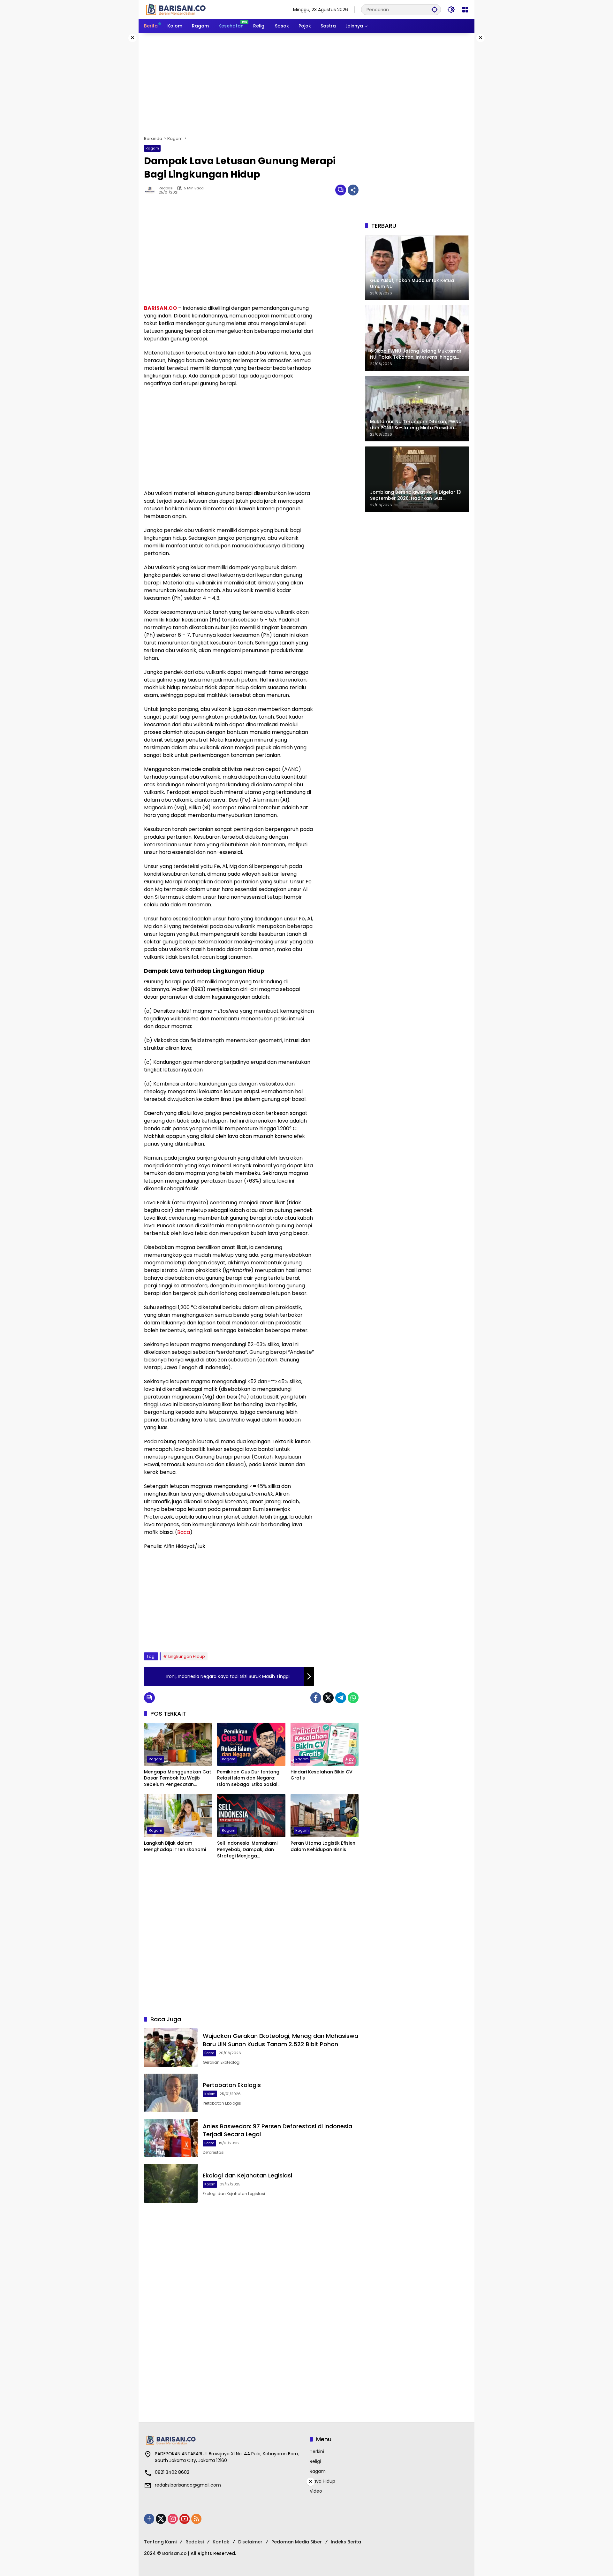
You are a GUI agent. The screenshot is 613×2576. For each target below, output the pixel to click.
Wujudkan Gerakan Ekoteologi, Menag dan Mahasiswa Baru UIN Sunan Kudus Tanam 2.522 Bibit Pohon (280, 2040)
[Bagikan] (353, 190)
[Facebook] (316, 1698)
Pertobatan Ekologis (232, 2085)
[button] (435, 9)
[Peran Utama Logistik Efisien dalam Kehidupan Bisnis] (325, 1816)
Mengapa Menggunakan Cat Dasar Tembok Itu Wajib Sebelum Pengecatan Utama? (178, 1778)
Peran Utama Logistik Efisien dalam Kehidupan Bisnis (323, 1846)
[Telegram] (341, 1698)
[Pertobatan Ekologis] (171, 2093)
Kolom (210, 2094)
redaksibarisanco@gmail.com (188, 2485)
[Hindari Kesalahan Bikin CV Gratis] (325, 1744)
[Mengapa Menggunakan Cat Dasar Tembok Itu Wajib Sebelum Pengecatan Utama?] (178, 1744)
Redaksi (166, 188)
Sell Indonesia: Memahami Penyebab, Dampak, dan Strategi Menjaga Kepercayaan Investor (247, 1850)
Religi (315, 2461)
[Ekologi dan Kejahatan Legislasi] (171, 2183)
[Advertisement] (306, 84)
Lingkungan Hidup (187, 1656)
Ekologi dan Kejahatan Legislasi (247, 2175)
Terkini (317, 2451)
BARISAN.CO (160, 308)
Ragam (152, 148)
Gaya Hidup (322, 2481)
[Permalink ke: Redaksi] (151, 190)
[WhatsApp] (353, 1698)
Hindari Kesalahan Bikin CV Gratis (322, 1775)
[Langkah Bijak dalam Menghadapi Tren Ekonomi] (178, 1816)
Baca (184, 1532)
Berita (209, 2053)
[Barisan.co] (176, 9)
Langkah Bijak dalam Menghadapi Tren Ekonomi (175, 1846)
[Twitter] (328, 1698)
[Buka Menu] (465, 10)
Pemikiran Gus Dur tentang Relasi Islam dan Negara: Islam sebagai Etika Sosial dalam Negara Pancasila (248, 1778)
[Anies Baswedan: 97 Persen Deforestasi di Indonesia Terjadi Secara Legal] (171, 2138)
